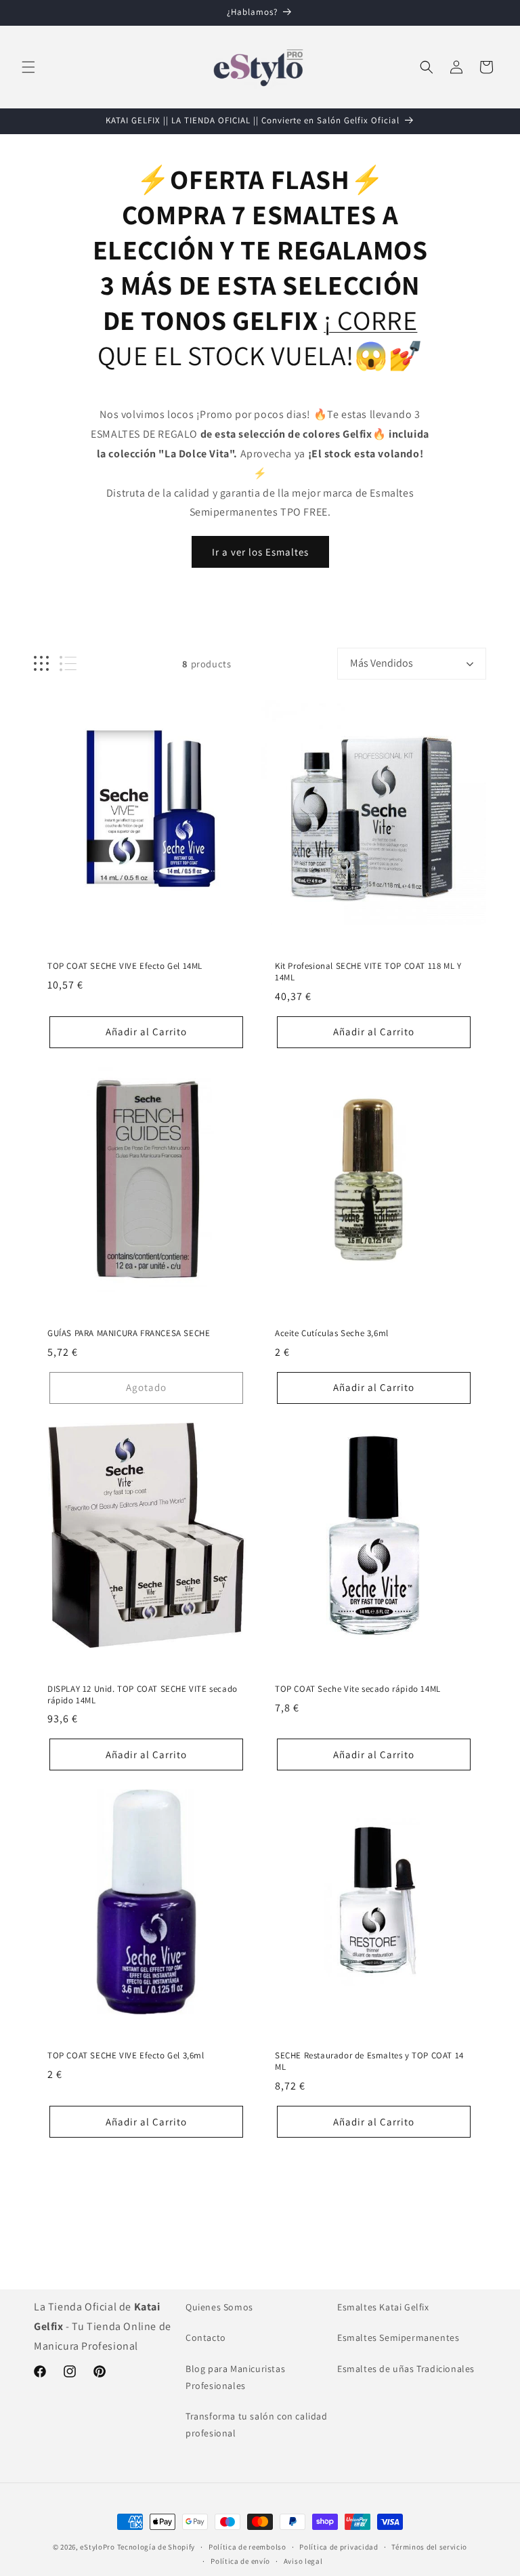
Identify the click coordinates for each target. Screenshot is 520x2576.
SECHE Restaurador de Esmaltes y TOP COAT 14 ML (369, 2061)
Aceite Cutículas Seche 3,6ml (332, 1333)
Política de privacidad (339, 2547)
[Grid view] (41, 664)
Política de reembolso (247, 2547)
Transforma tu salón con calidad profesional (257, 2425)
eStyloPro (97, 2547)
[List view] (68, 664)
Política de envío (240, 2561)
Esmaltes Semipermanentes (398, 2338)
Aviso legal (303, 2561)
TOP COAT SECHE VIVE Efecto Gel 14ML (125, 966)
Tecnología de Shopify (156, 2547)
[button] (28, 67)
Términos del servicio (429, 2547)
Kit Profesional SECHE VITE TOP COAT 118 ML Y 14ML (368, 972)
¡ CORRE (370, 320)
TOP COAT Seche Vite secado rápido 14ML (358, 1689)
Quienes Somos (219, 2307)
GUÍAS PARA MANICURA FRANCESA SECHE (129, 1333)
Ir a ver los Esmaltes (260, 552)
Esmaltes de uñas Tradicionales (406, 2369)
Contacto (206, 2338)
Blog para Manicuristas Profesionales (235, 2377)
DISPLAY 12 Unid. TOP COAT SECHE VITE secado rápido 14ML (143, 1695)
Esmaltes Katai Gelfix (383, 2307)
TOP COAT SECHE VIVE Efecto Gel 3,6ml (126, 2056)
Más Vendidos (382, 663)
